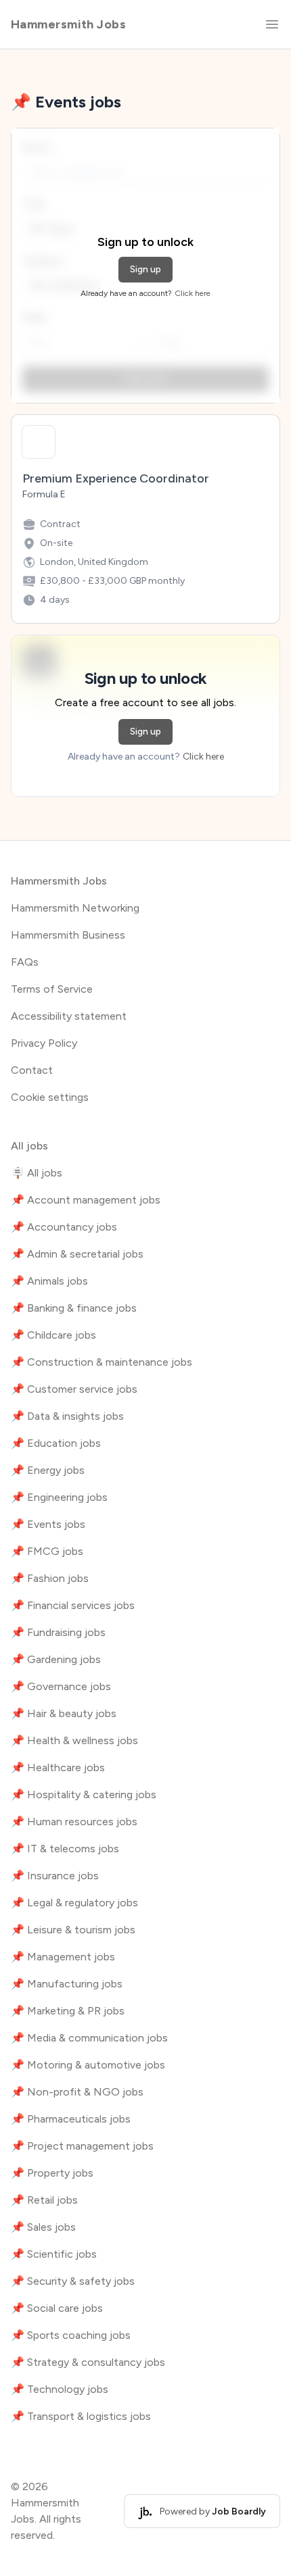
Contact (32, 1070)
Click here (193, 293)
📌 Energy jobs (48, 1470)
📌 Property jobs (52, 2173)
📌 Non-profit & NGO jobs (77, 2092)
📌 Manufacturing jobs (67, 1984)
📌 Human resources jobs (74, 1822)
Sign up (145, 269)
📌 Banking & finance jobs (74, 1308)
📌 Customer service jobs (74, 1389)
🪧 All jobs (37, 1173)
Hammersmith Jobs (68, 24)
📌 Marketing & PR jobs (68, 2011)
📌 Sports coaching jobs (71, 2335)
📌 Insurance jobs (55, 1876)
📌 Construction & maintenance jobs (102, 1362)
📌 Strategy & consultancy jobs (88, 2362)
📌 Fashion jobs (50, 1578)
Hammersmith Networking (75, 908)
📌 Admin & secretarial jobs (77, 1254)
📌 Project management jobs (82, 2146)
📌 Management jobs (63, 1957)
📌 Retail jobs (44, 2200)
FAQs (25, 962)
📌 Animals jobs (49, 1281)
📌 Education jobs (56, 1443)
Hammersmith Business (68, 935)
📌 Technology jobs (60, 2389)
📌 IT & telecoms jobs (65, 1849)
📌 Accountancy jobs (64, 1227)
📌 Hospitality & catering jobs (84, 1794)
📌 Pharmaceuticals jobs (71, 2119)
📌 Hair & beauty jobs (64, 1713)
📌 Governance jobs (61, 1686)
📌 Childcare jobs (53, 1335)
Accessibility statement (69, 1016)
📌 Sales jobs (43, 2227)
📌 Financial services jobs (73, 1605)
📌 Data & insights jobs (67, 1416)
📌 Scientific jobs (54, 2254)
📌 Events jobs (48, 1524)
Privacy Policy (44, 1043)
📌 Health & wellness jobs (74, 1740)
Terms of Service (52, 989)
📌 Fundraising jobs (58, 1632)
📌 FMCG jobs (47, 1551)
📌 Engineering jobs (59, 1497)
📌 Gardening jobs (56, 1659)
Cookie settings (50, 1097)
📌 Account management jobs (86, 1200)
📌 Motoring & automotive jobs (88, 2065)
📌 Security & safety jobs (73, 2281)
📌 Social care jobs (57, 2308)
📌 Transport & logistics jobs (81, 2416)
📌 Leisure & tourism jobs (73, 1930)
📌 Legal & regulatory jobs (74, 1903)
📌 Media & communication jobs (89, 2038)
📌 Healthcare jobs (58, 1767)
